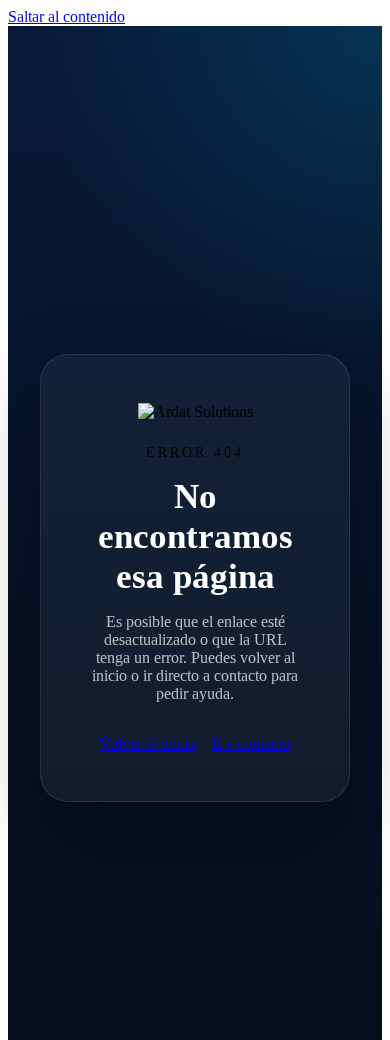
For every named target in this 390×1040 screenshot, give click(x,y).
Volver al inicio (148, 743)
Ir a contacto (251, 743)
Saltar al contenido (66, 16)
